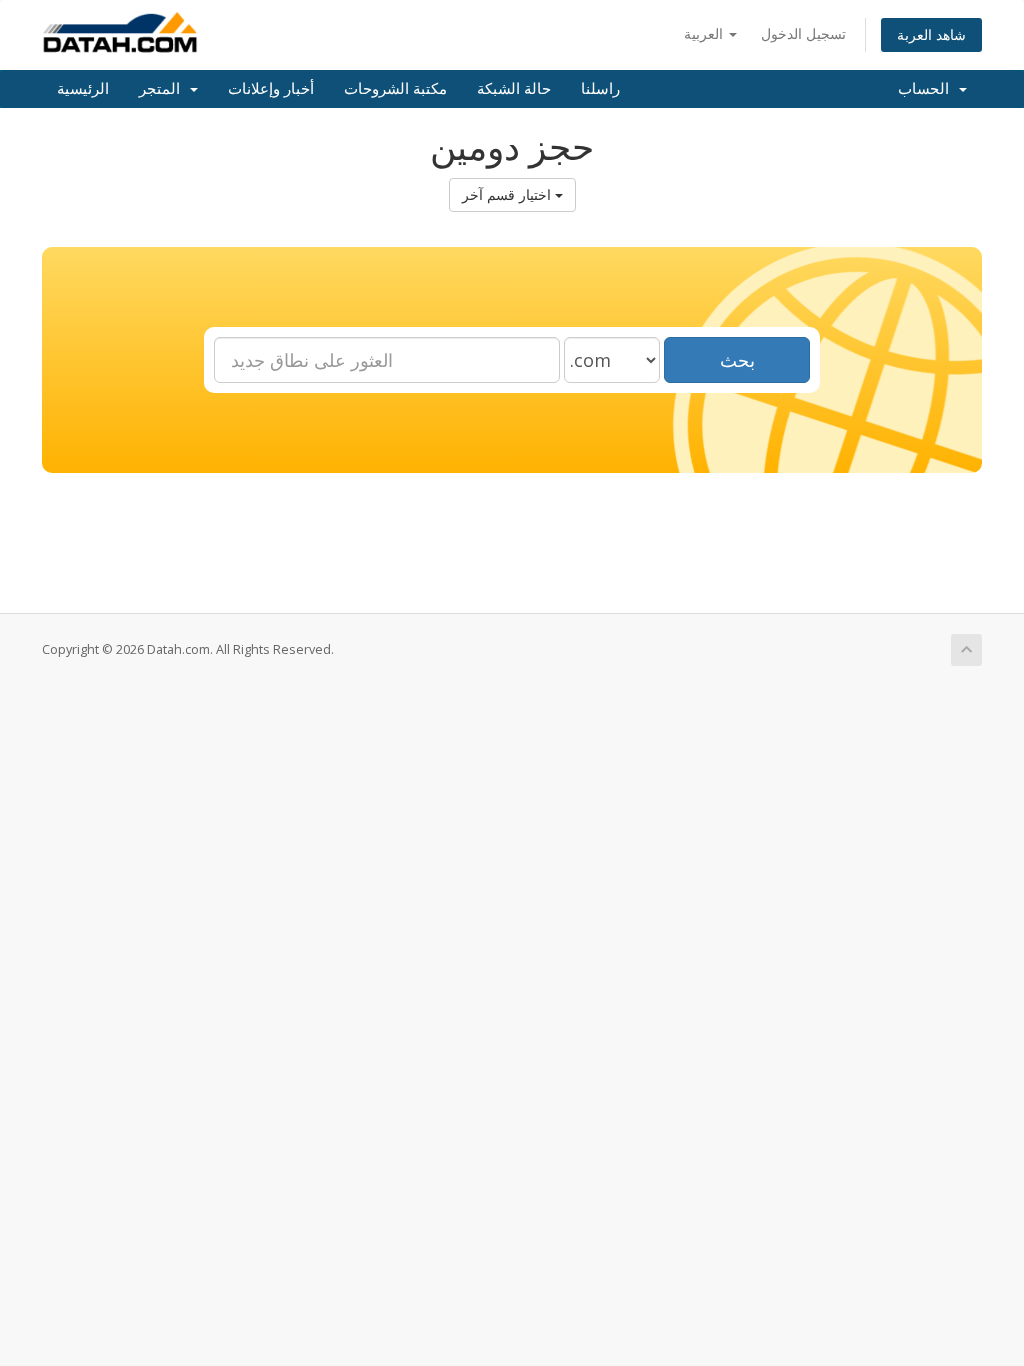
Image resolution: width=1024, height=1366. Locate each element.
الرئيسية (83, 89)
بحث (737, 360)
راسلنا (600, 89)
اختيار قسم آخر (508, 194)
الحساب (927, 89)
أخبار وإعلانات (271, 89)
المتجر (163, 89)
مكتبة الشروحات (395, 89)
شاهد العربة (931, 34)
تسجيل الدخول (803, 33)
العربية (705, 33)
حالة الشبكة (514, 89)
